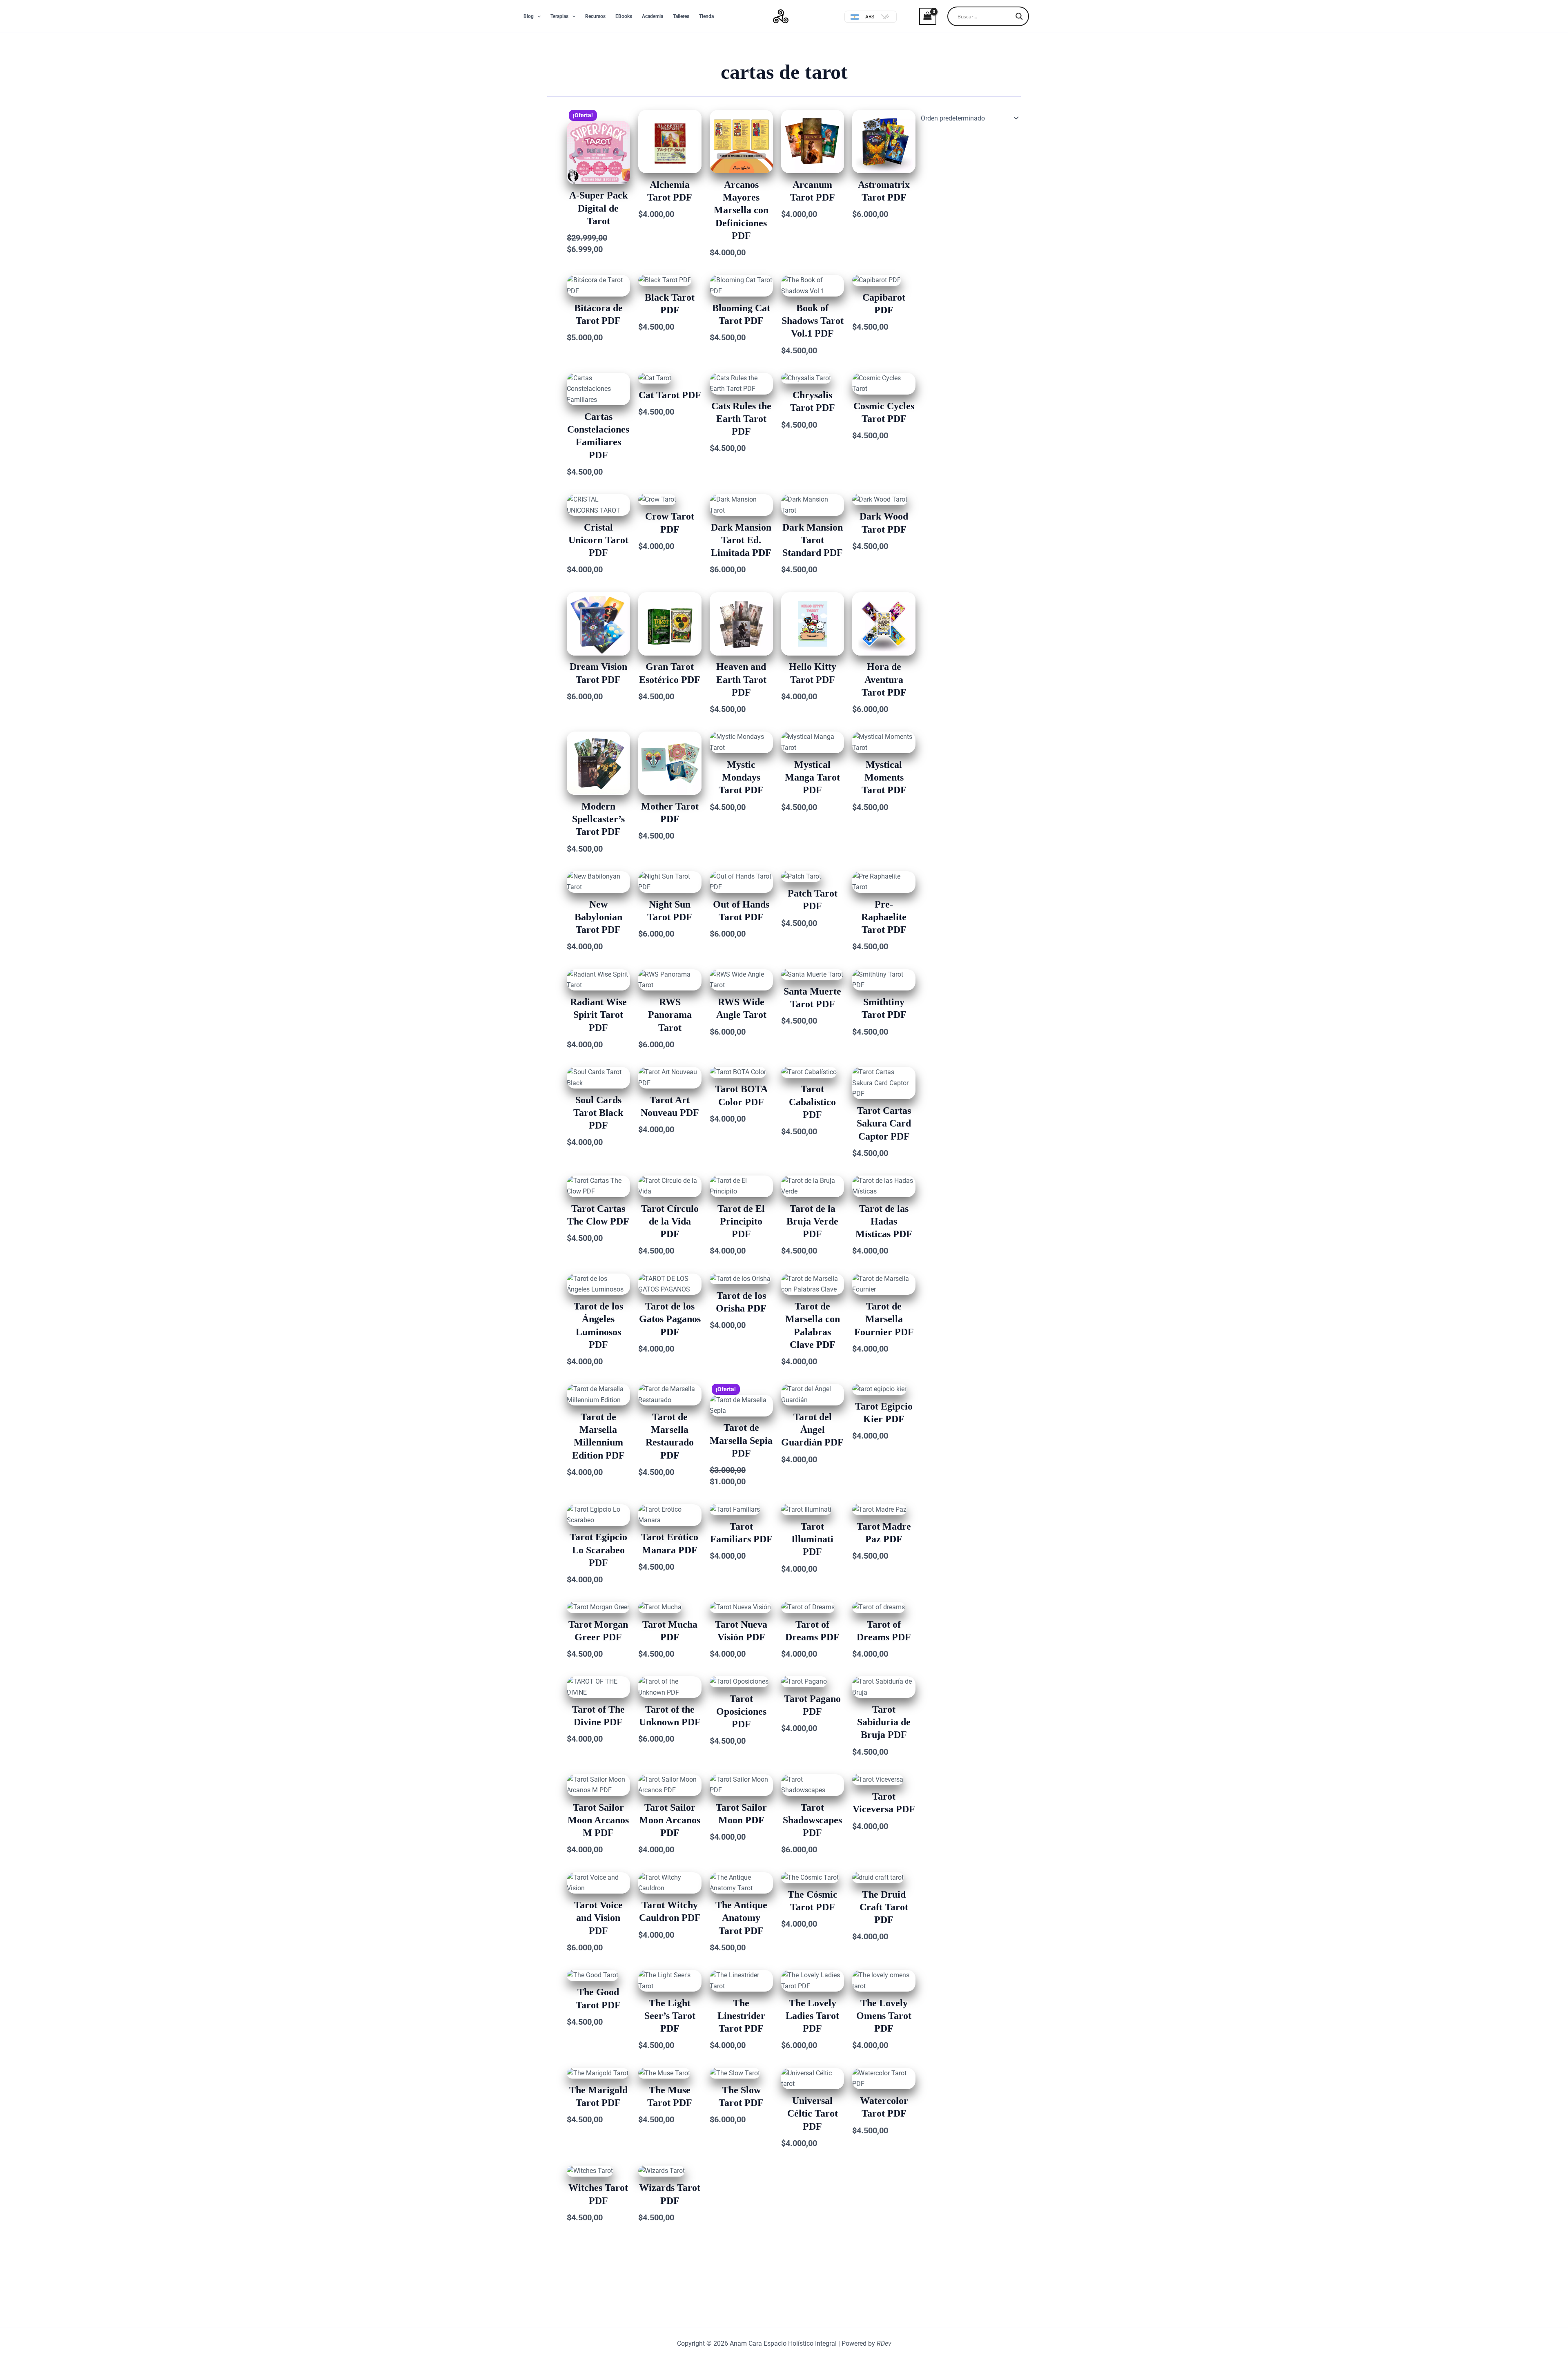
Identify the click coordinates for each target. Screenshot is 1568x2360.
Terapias (559, 16)
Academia (653, 16)
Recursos (595, 16)
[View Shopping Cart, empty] (921, 16)
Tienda (706, 16)
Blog (529, 16)
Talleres (681, 16)
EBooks (624, 16)
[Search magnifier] (1019, 16)
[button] (537, 16)
